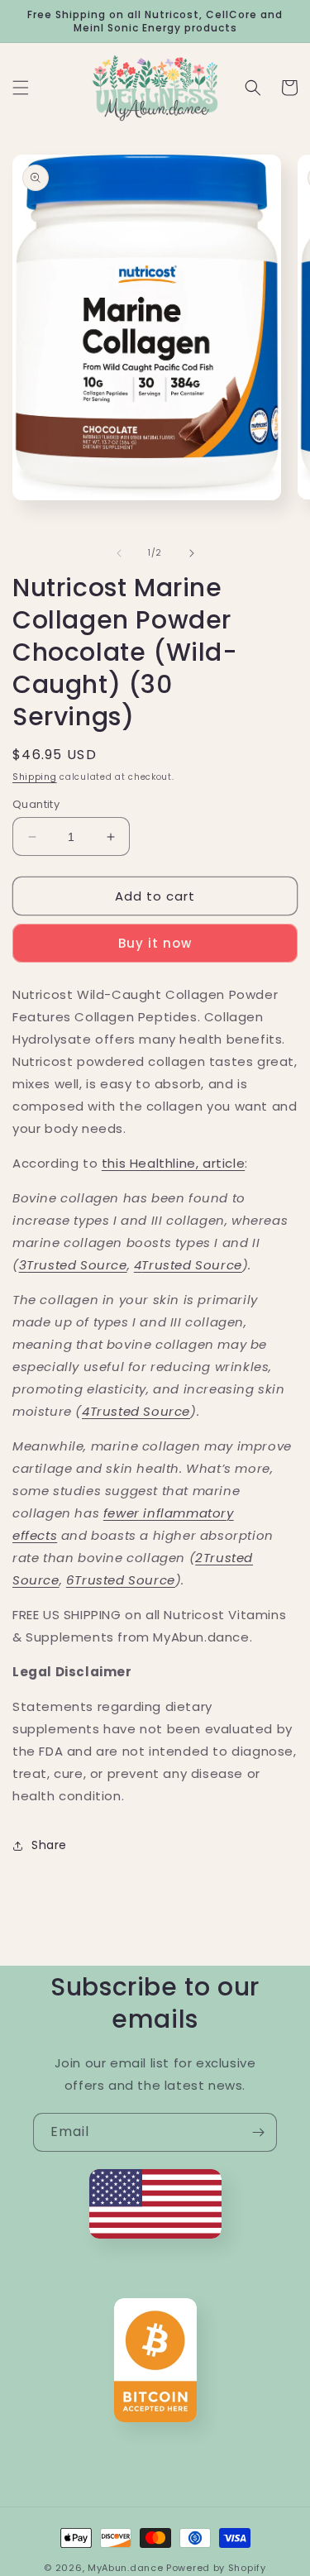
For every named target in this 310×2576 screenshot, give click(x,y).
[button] (21, 88)
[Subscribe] (258, 2132)
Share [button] (49, 1845)
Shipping (35, 777)
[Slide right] (192, 553)
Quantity (36, 804)
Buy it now (155, 943)
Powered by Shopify (216, 2568)
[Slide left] (119, 553)
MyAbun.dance (125, 2568)
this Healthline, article (173, 1163)
